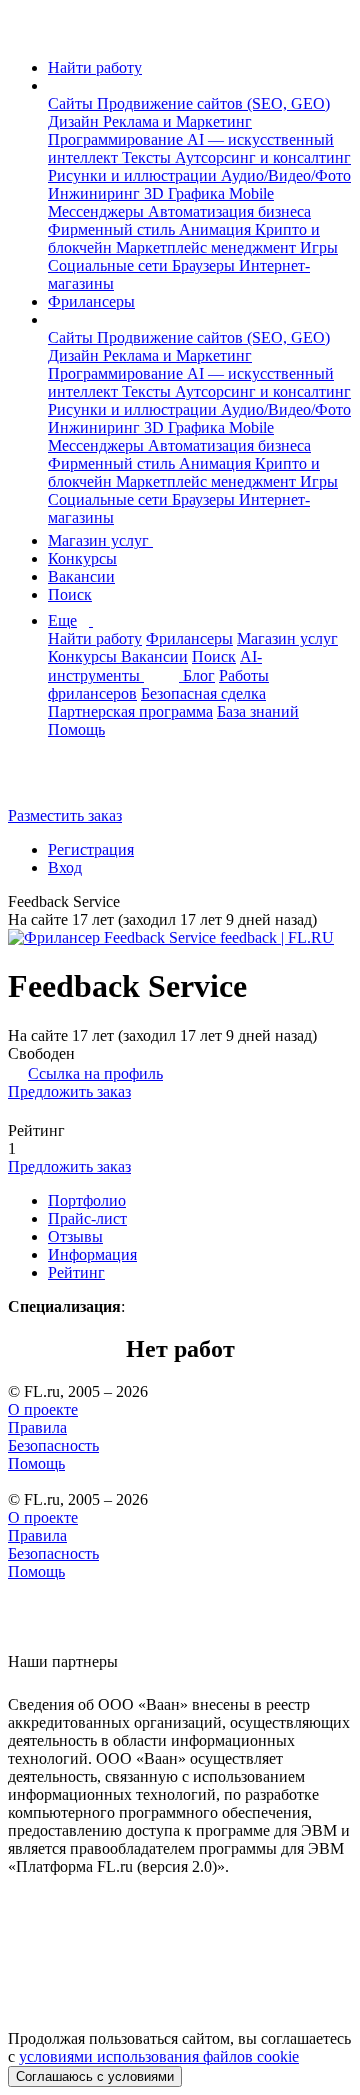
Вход (65, 867)
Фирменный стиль (113, 229)
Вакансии (81, 576)
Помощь (76, 729)
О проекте (43, 1409)
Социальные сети (110, 265)
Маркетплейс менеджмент (208, 247)
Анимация (217, 229)
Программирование (117, 139)
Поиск (70, 594)
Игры (319, 247)
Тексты (148, 157)
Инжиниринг (96, 193)
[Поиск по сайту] (64, 781)
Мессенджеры (98, 211)
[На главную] (26, 33)
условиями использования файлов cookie (159, 2056)
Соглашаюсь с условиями (95, 2076)
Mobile (251, 193)
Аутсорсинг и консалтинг (263, 157)
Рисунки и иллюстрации (134, 175)
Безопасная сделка (203, 693)
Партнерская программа (130, 711)
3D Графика (186, 193)
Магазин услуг (100, 540)
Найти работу (95, 67)
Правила (37, 1427)
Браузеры (205, 265)
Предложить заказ (69, 1091)
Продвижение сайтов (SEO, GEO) (213, 103)
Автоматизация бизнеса (229, 211)
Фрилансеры (91, 301)
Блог (199, 675)
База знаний (258, 711)
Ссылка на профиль (95, 1073)
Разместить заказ (65, 815)
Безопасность (53, 1445)
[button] (54, 85)
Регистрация (91, 849)
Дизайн (75, 121)
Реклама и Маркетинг (177, 121)
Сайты (72, 103)
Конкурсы (82, 558)
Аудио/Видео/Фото (286, 175)
